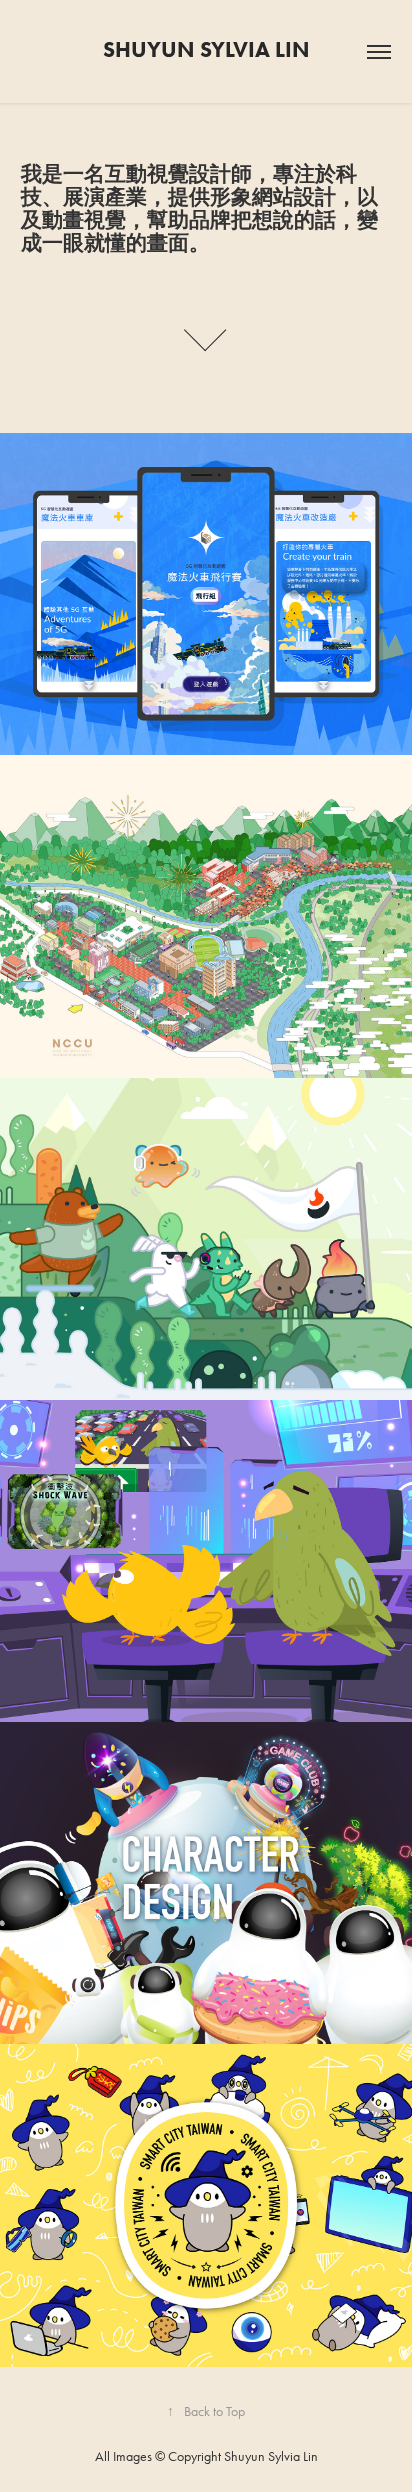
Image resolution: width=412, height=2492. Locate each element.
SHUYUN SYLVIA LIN (206, 49)
